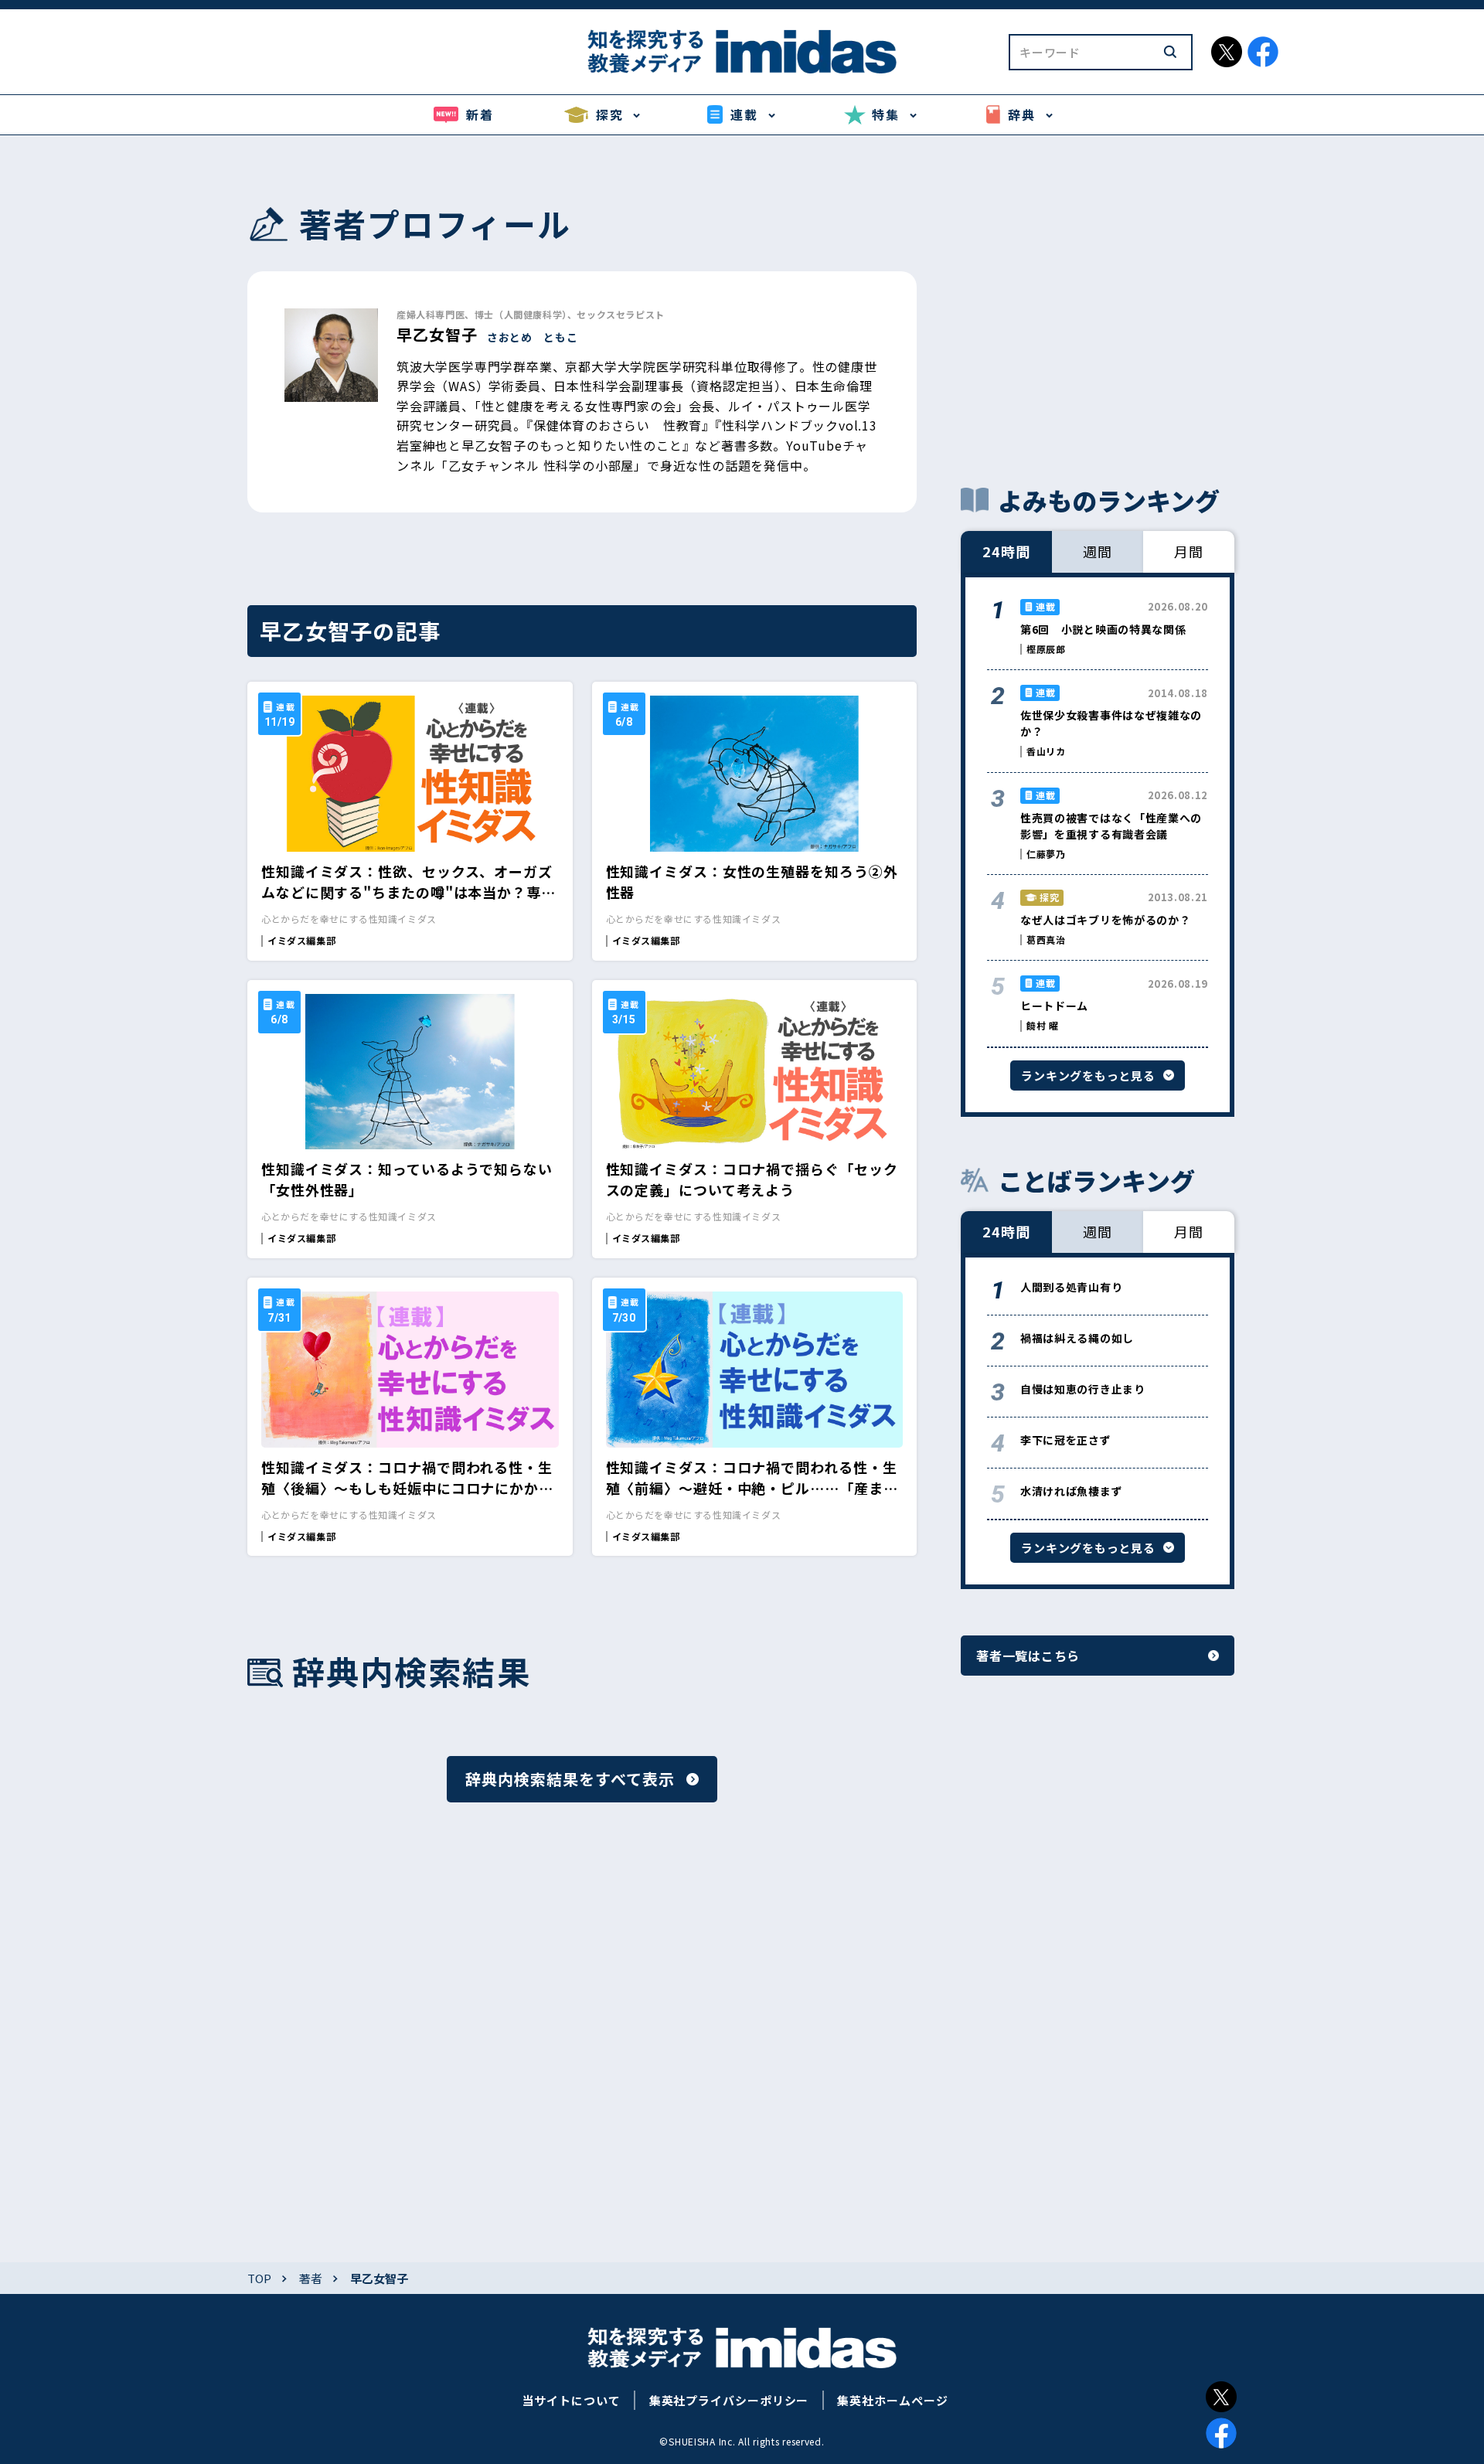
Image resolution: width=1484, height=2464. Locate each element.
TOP (259, 2278)
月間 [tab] (1189, 551)
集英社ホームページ (892, 2400)
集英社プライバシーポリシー (729, 2400)
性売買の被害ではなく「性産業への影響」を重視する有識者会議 (1111, 826)
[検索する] (1170, 52)
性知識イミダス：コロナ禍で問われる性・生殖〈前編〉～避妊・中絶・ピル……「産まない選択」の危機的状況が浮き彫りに (752, 1488)
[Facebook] (1221, 2433)
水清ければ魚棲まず (1071, 1491)
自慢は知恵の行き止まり (1083, 1389)
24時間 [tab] (1006, 551)
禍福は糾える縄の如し (1077, 1338)
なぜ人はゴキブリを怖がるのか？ (1106, 920)
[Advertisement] (1098, 309)
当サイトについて (571, 2400)
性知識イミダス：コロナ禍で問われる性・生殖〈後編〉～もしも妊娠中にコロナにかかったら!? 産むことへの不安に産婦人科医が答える (407, 1498)
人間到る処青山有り (1071, 1287)
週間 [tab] (1098, 551)
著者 (311, 2278)
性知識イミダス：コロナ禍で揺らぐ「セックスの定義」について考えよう (752, 1179)
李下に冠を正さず (1066, 1440)
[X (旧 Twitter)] (1221, 2397)
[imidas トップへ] (742, 51)
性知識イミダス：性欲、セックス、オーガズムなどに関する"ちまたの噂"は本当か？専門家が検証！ (408, 892)
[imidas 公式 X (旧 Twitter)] (1227, 52)
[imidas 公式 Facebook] (1263, 52)
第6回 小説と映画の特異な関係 (1103, 629)
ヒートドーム (1054, 1006)
